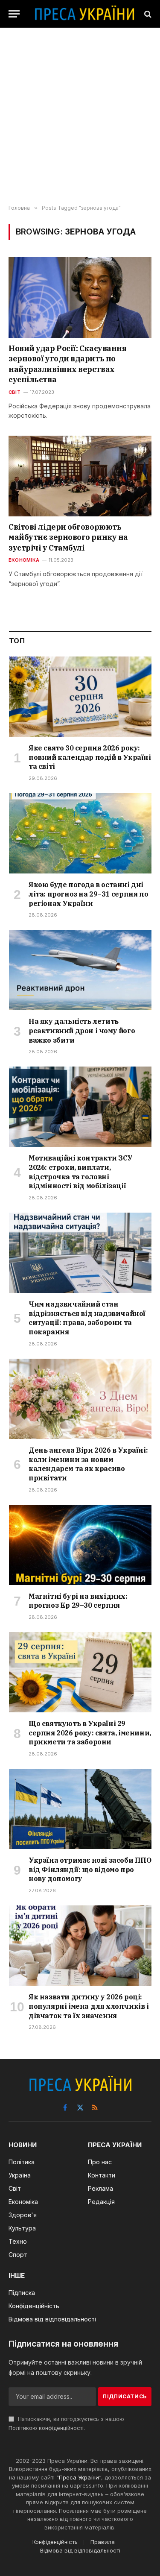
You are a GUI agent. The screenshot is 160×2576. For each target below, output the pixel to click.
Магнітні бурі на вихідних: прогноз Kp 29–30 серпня (78, 1601)
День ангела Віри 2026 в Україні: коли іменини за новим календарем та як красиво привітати (88, 1464)
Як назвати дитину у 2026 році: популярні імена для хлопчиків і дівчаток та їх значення (89, 2006)
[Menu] (14, 14)
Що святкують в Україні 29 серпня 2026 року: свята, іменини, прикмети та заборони (90, 1733)
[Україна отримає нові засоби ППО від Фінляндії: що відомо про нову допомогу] (80, 1809)
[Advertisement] (80, 116)
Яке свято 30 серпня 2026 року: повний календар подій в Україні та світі (90, 757)
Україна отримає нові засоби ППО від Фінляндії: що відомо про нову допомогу (90, 1870)
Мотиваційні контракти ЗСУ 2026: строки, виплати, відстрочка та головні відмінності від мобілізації (81, 1172)
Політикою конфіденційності (46, 2428)
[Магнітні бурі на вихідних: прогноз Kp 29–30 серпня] (80, 1545)
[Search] (147, 14)
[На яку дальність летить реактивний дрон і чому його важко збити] (80, 970)
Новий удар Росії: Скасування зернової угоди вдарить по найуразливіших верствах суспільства (67, 364)
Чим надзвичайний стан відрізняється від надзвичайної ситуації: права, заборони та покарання (87, 1318)
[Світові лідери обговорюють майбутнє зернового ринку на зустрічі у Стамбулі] (80, 476)
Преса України (79, 2477)
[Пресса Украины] (84, 14)
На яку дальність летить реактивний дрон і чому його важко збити (82, 1031)
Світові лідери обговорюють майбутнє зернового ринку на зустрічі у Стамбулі (68, 537)
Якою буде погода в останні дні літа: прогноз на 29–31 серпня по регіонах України (88, 894)
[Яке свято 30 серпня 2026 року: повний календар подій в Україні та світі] (80, 697)
